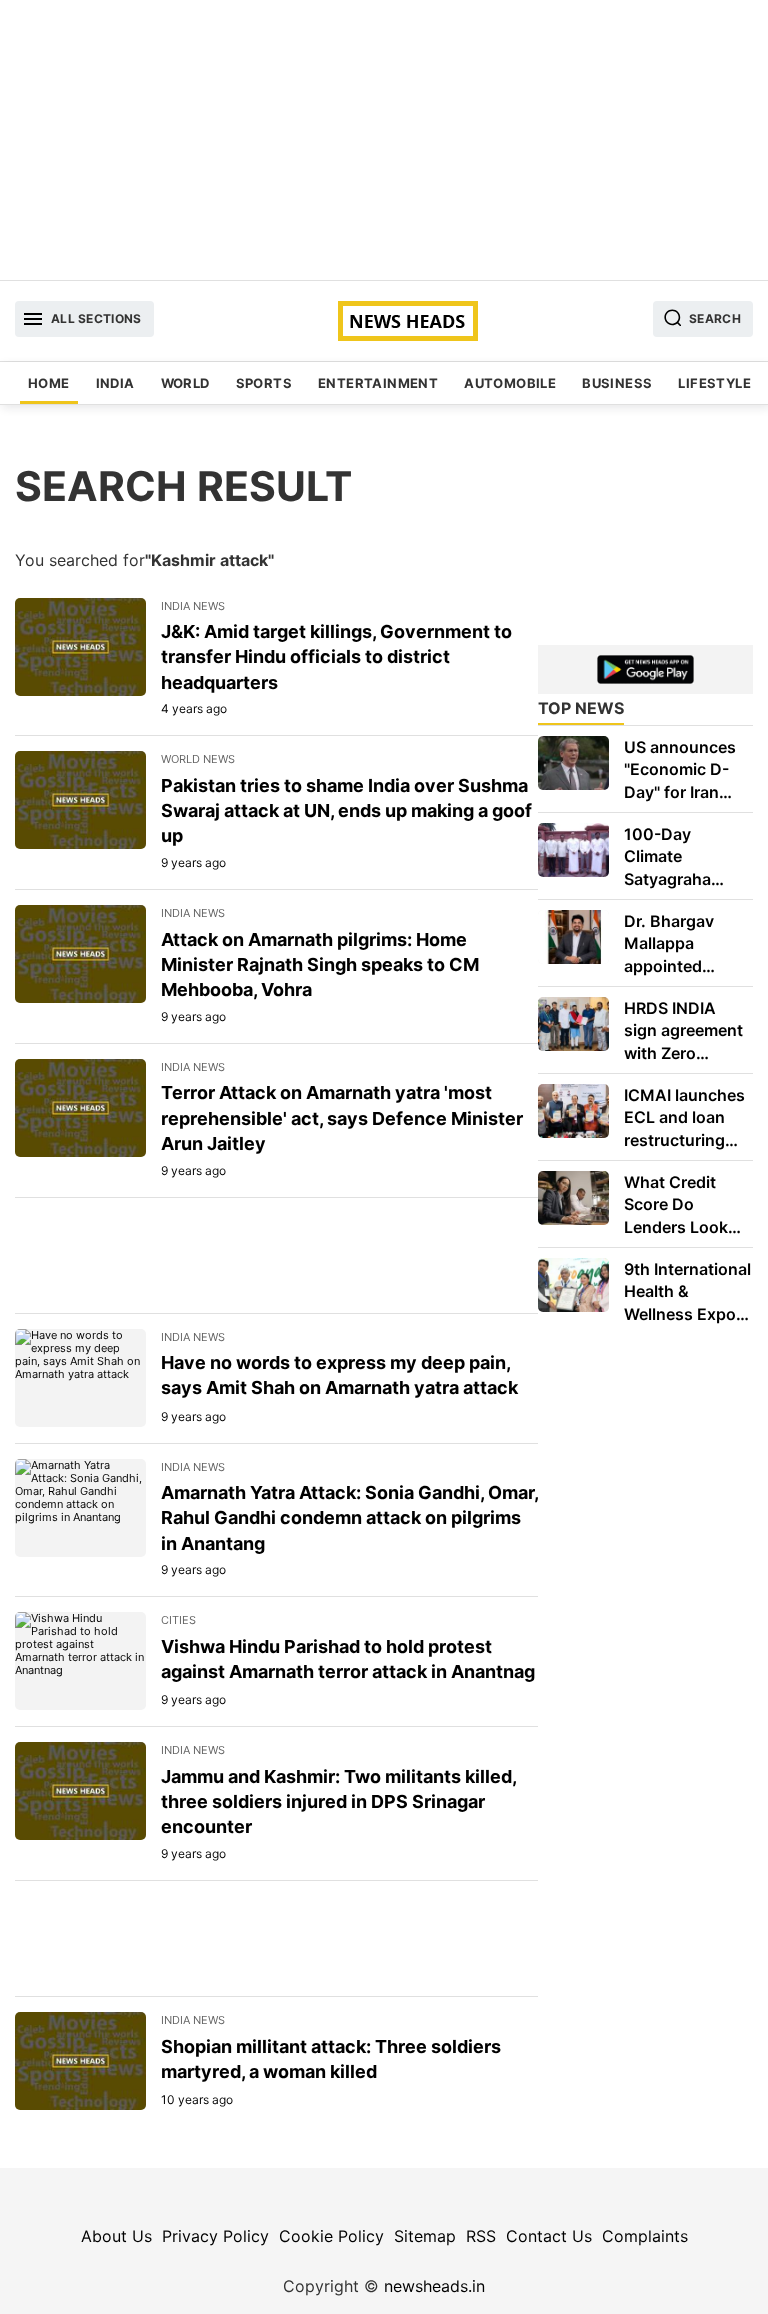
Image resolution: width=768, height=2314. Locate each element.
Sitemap (425, 2236)
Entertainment (378, 383)
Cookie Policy (331, 2236)
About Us (116, 2236)
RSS (481, 2236)
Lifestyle (714, 383)
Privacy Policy (215, 2236)
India (115, 383)
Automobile (510, 383)
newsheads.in (434, 2286)
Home (49, 383)
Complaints (645, 2236)
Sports (264, 383)
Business (617, 383)
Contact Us (549, 2236)
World (185, 383)
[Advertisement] (384, 140)
